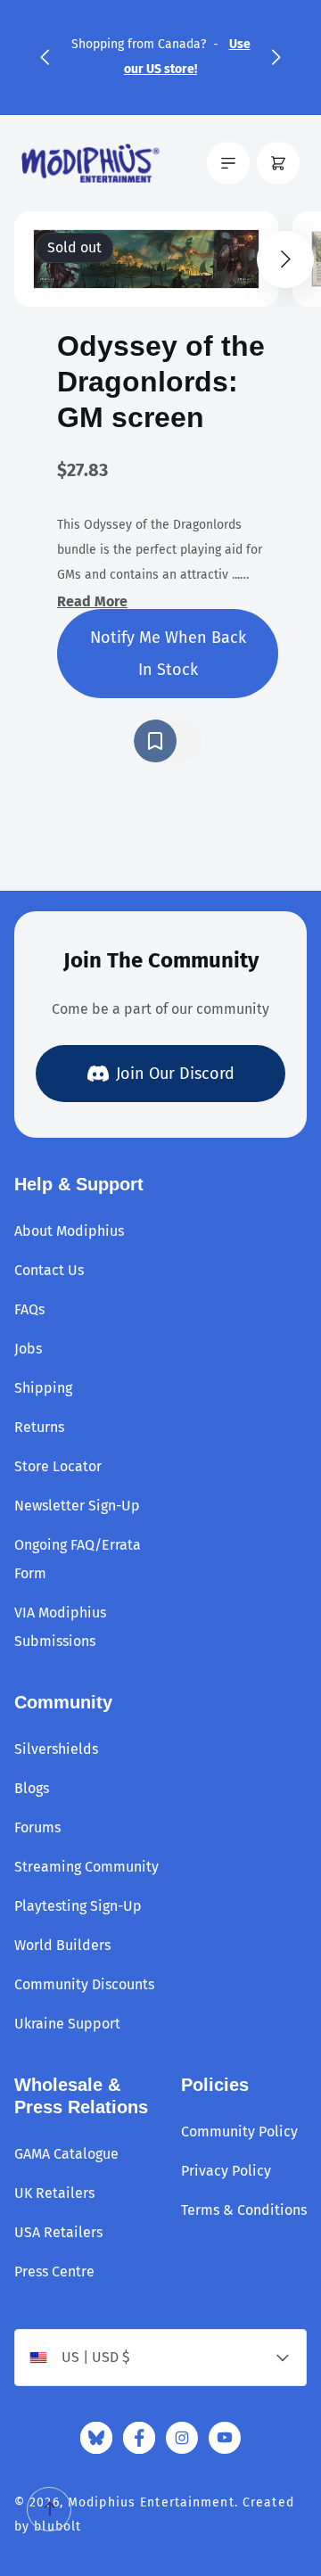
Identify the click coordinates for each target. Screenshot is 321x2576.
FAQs (29, 1309)
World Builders (62, 1945)
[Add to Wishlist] (168, 741)
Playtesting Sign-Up (78, 1906)
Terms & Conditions (244, 2210)
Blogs (32, 1788)
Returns (39, 1427)
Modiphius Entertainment (151, 2502)
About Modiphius (69, 1231)
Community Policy (239, 2132)
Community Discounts (84, 1984)
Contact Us (49, 1270)
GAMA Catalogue (66, 2154)
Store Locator (58, 1466)
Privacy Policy (226, 2171)
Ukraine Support (67, 2024)
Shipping (43, 1388)
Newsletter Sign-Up (77, 1506)
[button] (45, 57)
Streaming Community (86, 1867)
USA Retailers (58, 2232)
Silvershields (56, 1749)
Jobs (28, 1349)
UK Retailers (54, 2193)
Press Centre (54, 2271)
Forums (37, 1827)
